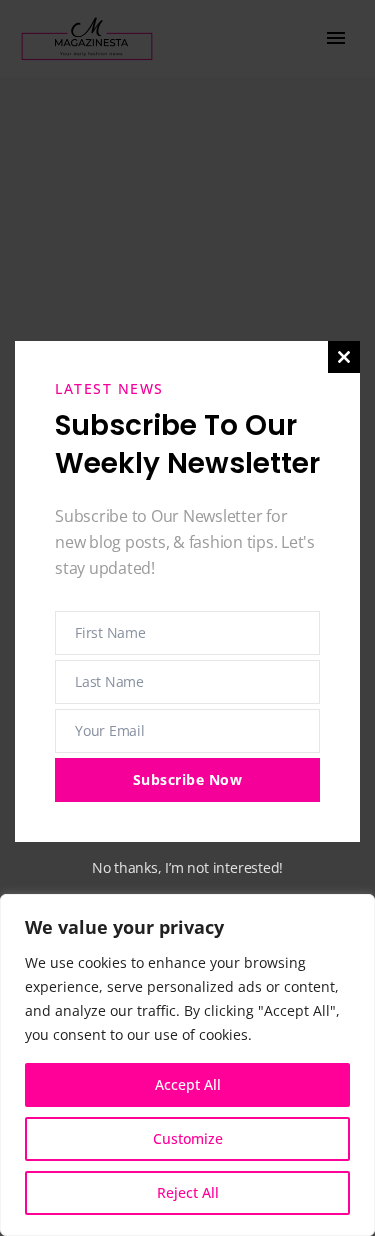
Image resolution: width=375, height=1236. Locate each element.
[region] (187, 1065)
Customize (188, 1138)
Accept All (188, 1084)
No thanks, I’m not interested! (187, 867)
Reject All (188, 1192)
